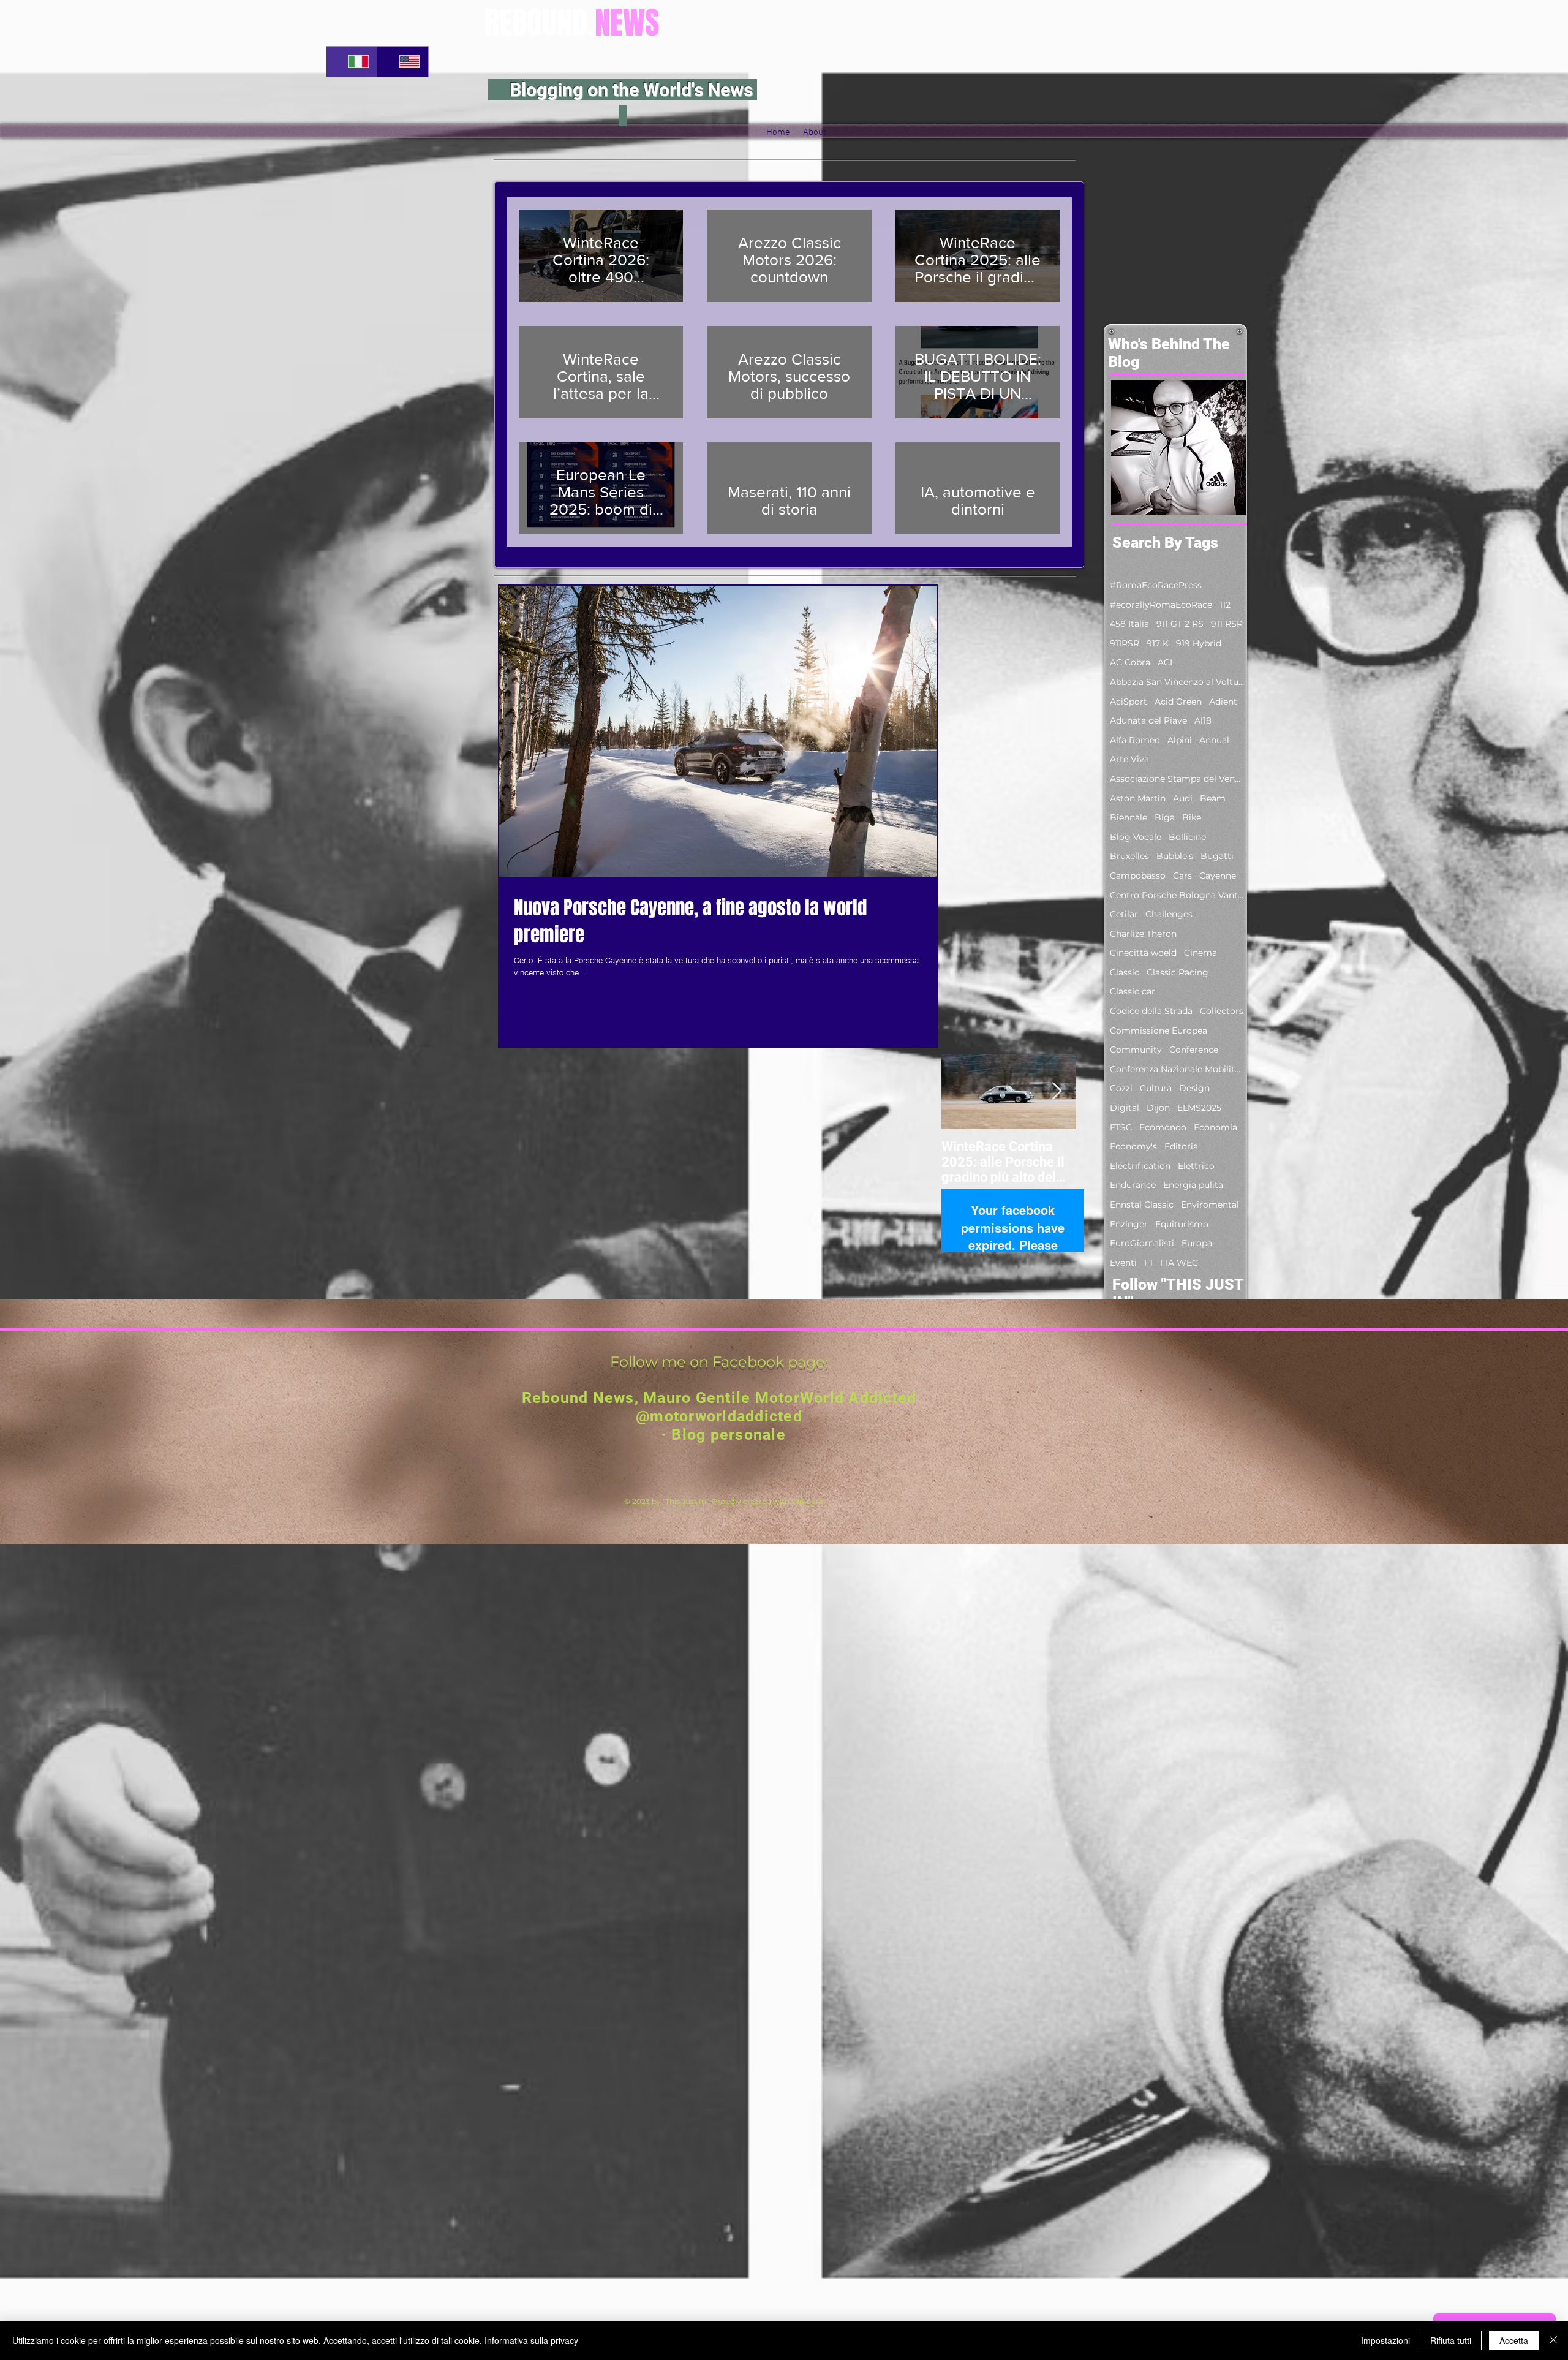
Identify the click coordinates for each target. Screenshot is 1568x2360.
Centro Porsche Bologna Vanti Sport (1177, 895)
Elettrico (1196, 1166)
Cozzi (1121, 1088)
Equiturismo (1182, 1224)
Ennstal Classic (1142, 1205)
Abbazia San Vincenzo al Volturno (1177, 682)
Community (1136, 1050)
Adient (1223, 702)
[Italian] (352, 62)
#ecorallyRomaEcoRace (1161, 605)
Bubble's (1175, 856)
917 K (1158, 643)
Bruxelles (1129, 856)
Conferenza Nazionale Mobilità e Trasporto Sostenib (1177, 1069)
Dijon (1158, 1108)
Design (1194, 1088)
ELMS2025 (1199, 1108)
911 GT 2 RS (1180, 624)
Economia (1216, 1127)
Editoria (1181, 1146)
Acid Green (1178, 702)
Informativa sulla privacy (531, 2340)
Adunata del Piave (1148, 720)
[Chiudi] (1553, 2340)
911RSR (1125, 643)
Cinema (1200, 953)
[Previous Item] (961, 1091)
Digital (1125, 1108)
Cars (1182, 876)
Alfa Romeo (1135, 740)
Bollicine (1187, 837)
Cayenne (1218, 876)
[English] (403, 62)
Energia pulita (1193, 1185)
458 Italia (1129, 624)
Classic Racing (1178, 972)
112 (1225, 605)
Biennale (1129, 817)
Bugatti (1217, 856)
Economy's (1133, 1146)
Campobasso (1138, 876)
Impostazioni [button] (1385, 2340)
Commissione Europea (1159, 1031)
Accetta (1514, 2340)
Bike (1192, 817)
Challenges (1169, 914)
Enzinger (1129, 1224)
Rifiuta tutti (1451, 2340)
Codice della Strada (1151, 1011)
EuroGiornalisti (1142, 1243)
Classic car (1133, 991)
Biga (1165, 817)
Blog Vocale (1136, 837)
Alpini (1180, 740)
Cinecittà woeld (1143, 953)
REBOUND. (572, 23)
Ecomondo (1163, 1127)
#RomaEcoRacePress (1156, 585)
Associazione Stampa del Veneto (1177, 779)
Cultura (1156, 1088)
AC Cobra (1130, 662)
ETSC (1121, 1127)
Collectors (1222, 1011)
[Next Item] (1057, 1091)
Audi (1183, 798)
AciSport (1129, 702)
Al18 (1203, 720)
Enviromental (1210, 1205)
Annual (1214, 740)
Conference (1194, 1050)
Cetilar (1124, 914)
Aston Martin (1138, 798)
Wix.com (808, 1501)
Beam (1213, 798)
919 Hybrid (1199, 643)
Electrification (1140, 1166)
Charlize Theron (1143, 934)
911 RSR (1227, 624)
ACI (1165, 662)
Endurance (1133, 1185)
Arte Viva (1129, 759)
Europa (1197, 1243)
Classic (1125, 972)
